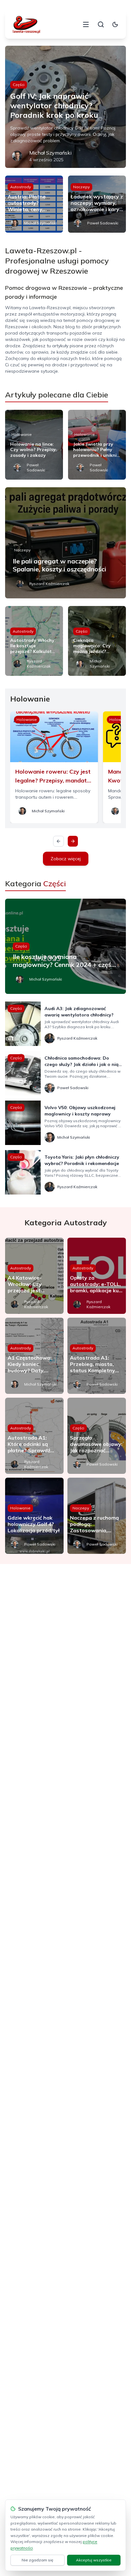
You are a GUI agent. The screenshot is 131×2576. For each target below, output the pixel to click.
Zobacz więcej (66, 859)
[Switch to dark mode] (115, 24)
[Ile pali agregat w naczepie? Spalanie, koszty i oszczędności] (65, 543)
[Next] (73, 841)
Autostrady (21, 187)
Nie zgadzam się (38, 2560)
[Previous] (59, 841)
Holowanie (22, 434)
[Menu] (86, 24)
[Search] (101, 24)
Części (19, 85)
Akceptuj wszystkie (94, 2560)
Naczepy (81, 187)
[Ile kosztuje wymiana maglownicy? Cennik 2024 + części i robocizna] (65, 946)
